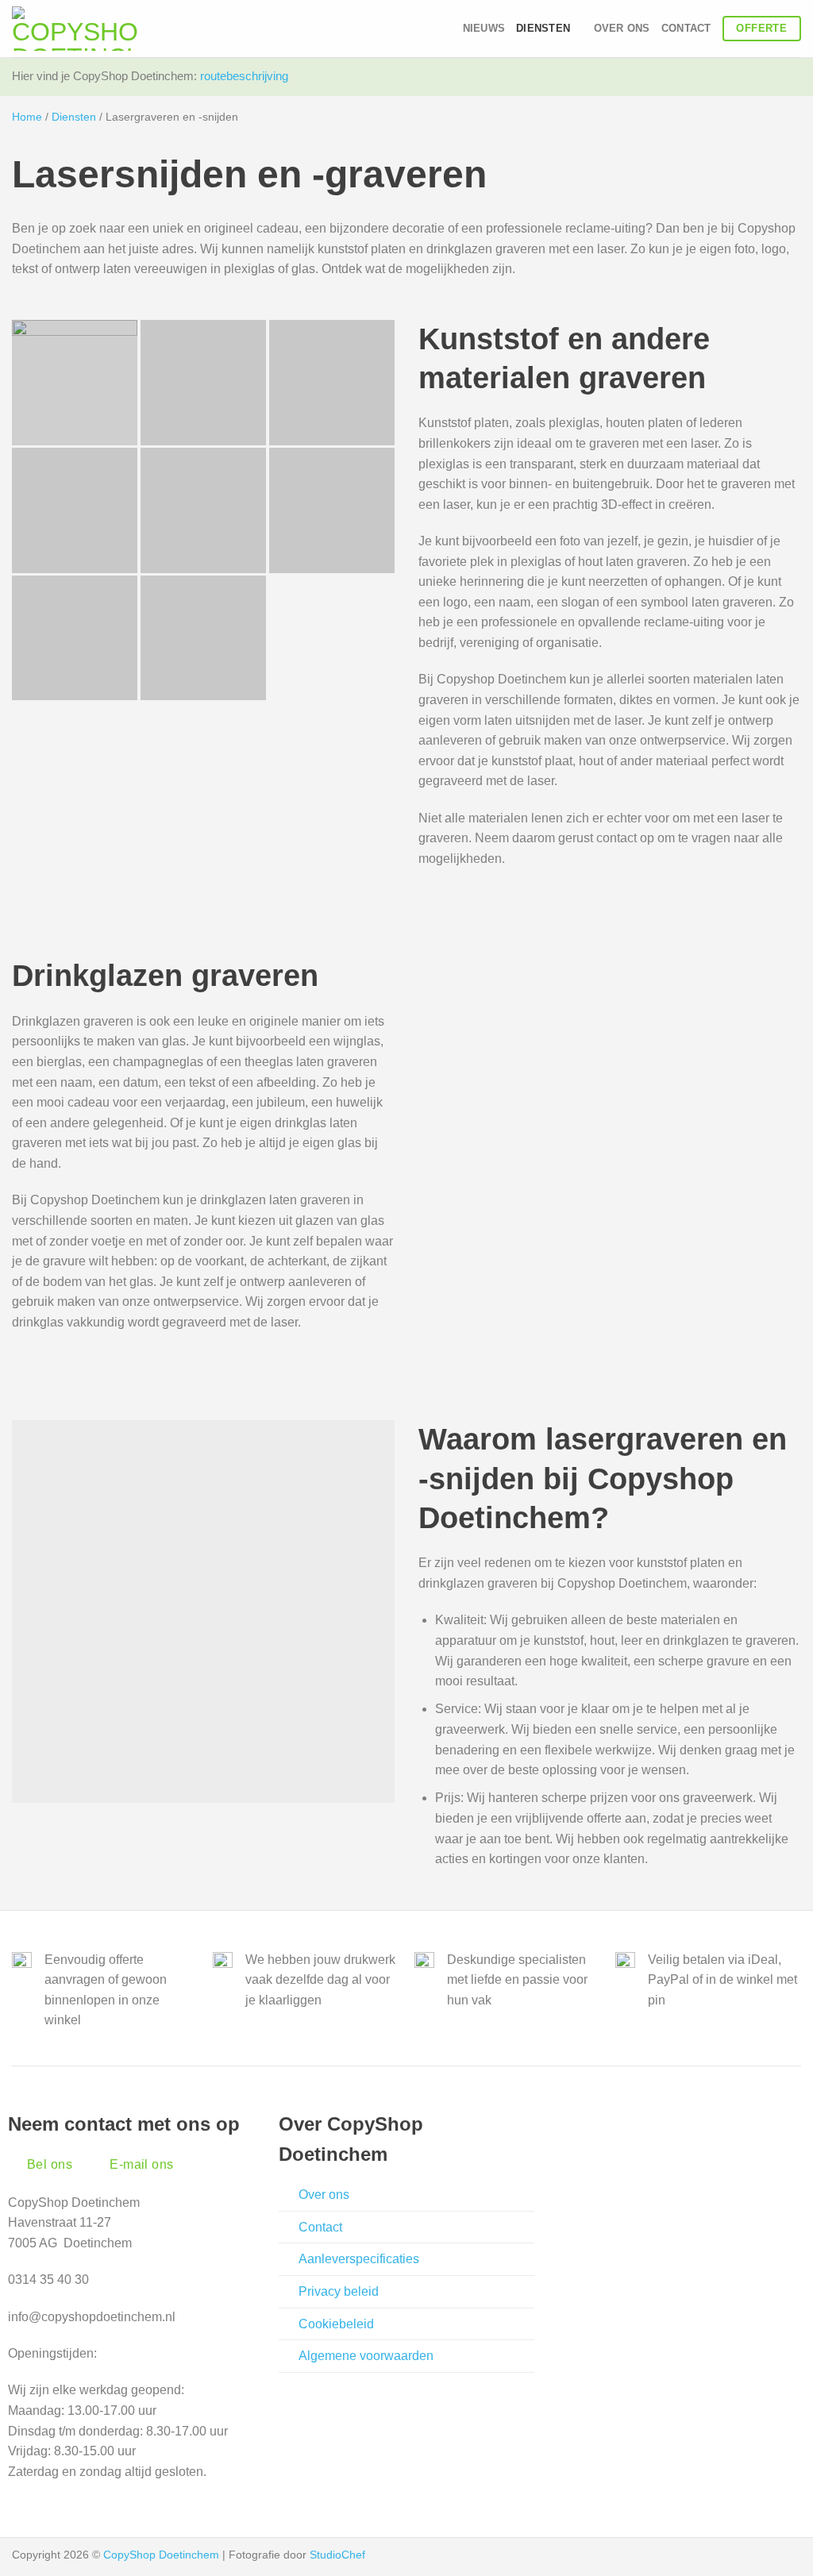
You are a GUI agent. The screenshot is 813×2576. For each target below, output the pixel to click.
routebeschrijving (244, 76)
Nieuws (484, 28)
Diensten (74, 117)
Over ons (622, 28)
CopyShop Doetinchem (161, 2555)
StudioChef (337, 2555)
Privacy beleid (339, 2291)
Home (27, 117)
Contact (686, 28)
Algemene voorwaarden (366, 2356)
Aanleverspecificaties (359, 2259)
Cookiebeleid (336, 2324)
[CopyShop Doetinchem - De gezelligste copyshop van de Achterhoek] (75, 29)
